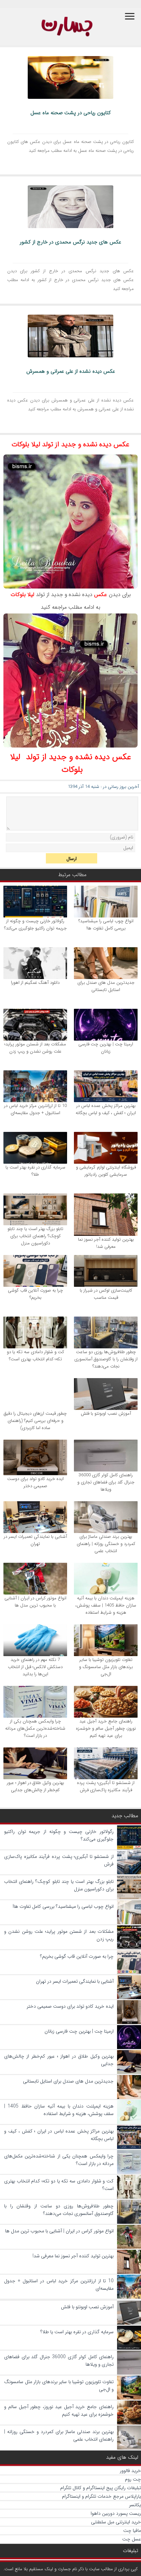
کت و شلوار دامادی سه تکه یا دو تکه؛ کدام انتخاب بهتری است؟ (35, 1356)
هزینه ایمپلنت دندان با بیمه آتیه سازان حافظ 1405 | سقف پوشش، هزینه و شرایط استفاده (106, 1605)
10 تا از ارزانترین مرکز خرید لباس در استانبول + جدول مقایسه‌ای (35, 1109)
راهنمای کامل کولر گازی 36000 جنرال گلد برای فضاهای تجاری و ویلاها (106, 1482)
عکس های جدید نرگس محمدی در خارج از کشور (70, 242)
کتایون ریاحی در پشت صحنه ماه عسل (71, 113)
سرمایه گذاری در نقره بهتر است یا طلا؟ (35, 1171)
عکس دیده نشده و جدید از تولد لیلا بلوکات (70, 444)
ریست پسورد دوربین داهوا (116, 2513)
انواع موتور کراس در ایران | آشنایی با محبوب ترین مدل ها (35, 1602)
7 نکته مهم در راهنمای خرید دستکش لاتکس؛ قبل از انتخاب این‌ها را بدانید (35, 1667)
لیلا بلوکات (22, 595)
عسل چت (132, 2539)
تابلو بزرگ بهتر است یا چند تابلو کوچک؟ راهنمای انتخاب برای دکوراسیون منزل (35, 1236)
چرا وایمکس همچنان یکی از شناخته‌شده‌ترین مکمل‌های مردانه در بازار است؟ (35, 1728)
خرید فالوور (130, 2471)
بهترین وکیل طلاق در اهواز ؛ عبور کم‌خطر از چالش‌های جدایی (35, 1786)
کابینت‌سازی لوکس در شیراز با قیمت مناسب (106, 1294)
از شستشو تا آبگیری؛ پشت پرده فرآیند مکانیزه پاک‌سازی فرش (106, 1786)
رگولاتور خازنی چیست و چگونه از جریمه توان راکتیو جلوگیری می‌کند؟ (35, 925)
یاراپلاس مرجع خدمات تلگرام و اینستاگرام (101, 2496)
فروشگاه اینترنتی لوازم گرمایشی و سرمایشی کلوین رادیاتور (106, 1171)
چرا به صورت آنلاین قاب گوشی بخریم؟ (35, 1294)
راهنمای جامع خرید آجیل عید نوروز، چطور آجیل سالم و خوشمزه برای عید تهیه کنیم (106, 1728)
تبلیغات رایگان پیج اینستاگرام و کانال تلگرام (101, 2488)
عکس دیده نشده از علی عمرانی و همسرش (71, 371)
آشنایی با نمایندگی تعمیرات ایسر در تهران (35, 1540)
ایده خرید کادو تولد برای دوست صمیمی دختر (35, 1482)
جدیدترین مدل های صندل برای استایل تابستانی (106, 986)
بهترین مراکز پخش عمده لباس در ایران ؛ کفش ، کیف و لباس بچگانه (106, 1109)
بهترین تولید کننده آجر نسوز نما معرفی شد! (106, 1243)
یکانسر (135, 2505)
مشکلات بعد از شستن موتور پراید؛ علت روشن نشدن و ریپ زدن (35, 1048)
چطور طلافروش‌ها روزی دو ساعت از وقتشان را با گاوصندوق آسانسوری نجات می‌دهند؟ (106, 1359)
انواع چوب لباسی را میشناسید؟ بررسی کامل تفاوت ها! (106, 925)
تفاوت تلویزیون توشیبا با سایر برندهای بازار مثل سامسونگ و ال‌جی (106, 1667)
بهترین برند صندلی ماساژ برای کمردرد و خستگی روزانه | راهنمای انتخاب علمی (106, 1544)
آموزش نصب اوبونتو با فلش (106, 1414)
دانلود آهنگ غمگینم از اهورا (35, 983)
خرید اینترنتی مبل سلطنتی (116, 2522)
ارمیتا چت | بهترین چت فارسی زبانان (106, 1048)
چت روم (133, 2479)
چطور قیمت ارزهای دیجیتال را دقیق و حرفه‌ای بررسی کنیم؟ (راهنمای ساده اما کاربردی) (35, 1421)
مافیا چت (132, 2531)
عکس (101, 595)
